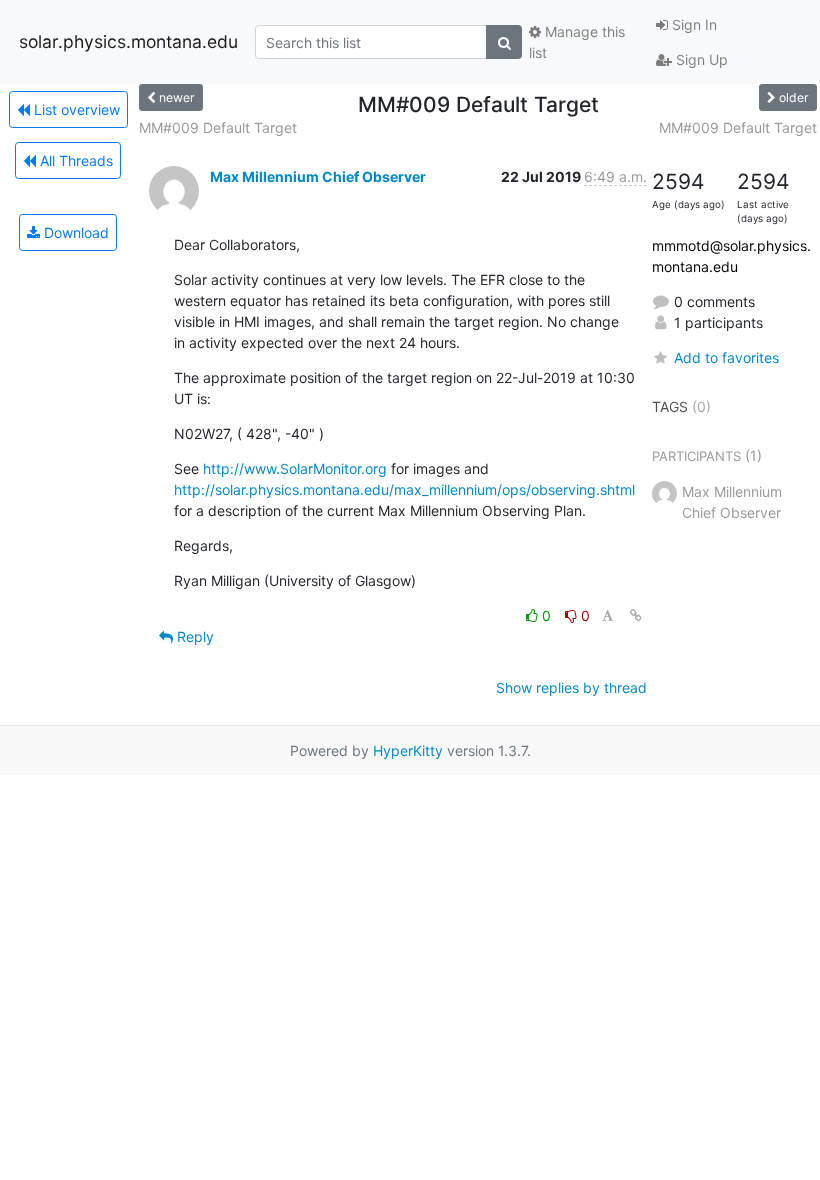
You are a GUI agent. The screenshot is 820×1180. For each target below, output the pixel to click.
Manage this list (577, 42)
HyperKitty (408, 750)
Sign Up (700, 59)
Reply (193, 636)
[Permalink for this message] (636, 615)
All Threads (74, 160)
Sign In (692, 24)
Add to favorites (726, 357)
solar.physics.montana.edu (128, 41)
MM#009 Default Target (218, 127)
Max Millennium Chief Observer (318, 176)
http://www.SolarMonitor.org (295, 468)
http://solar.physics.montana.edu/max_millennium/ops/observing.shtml (404, 489)
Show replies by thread (571, 687)
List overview (75, 109)
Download (74, 232)
